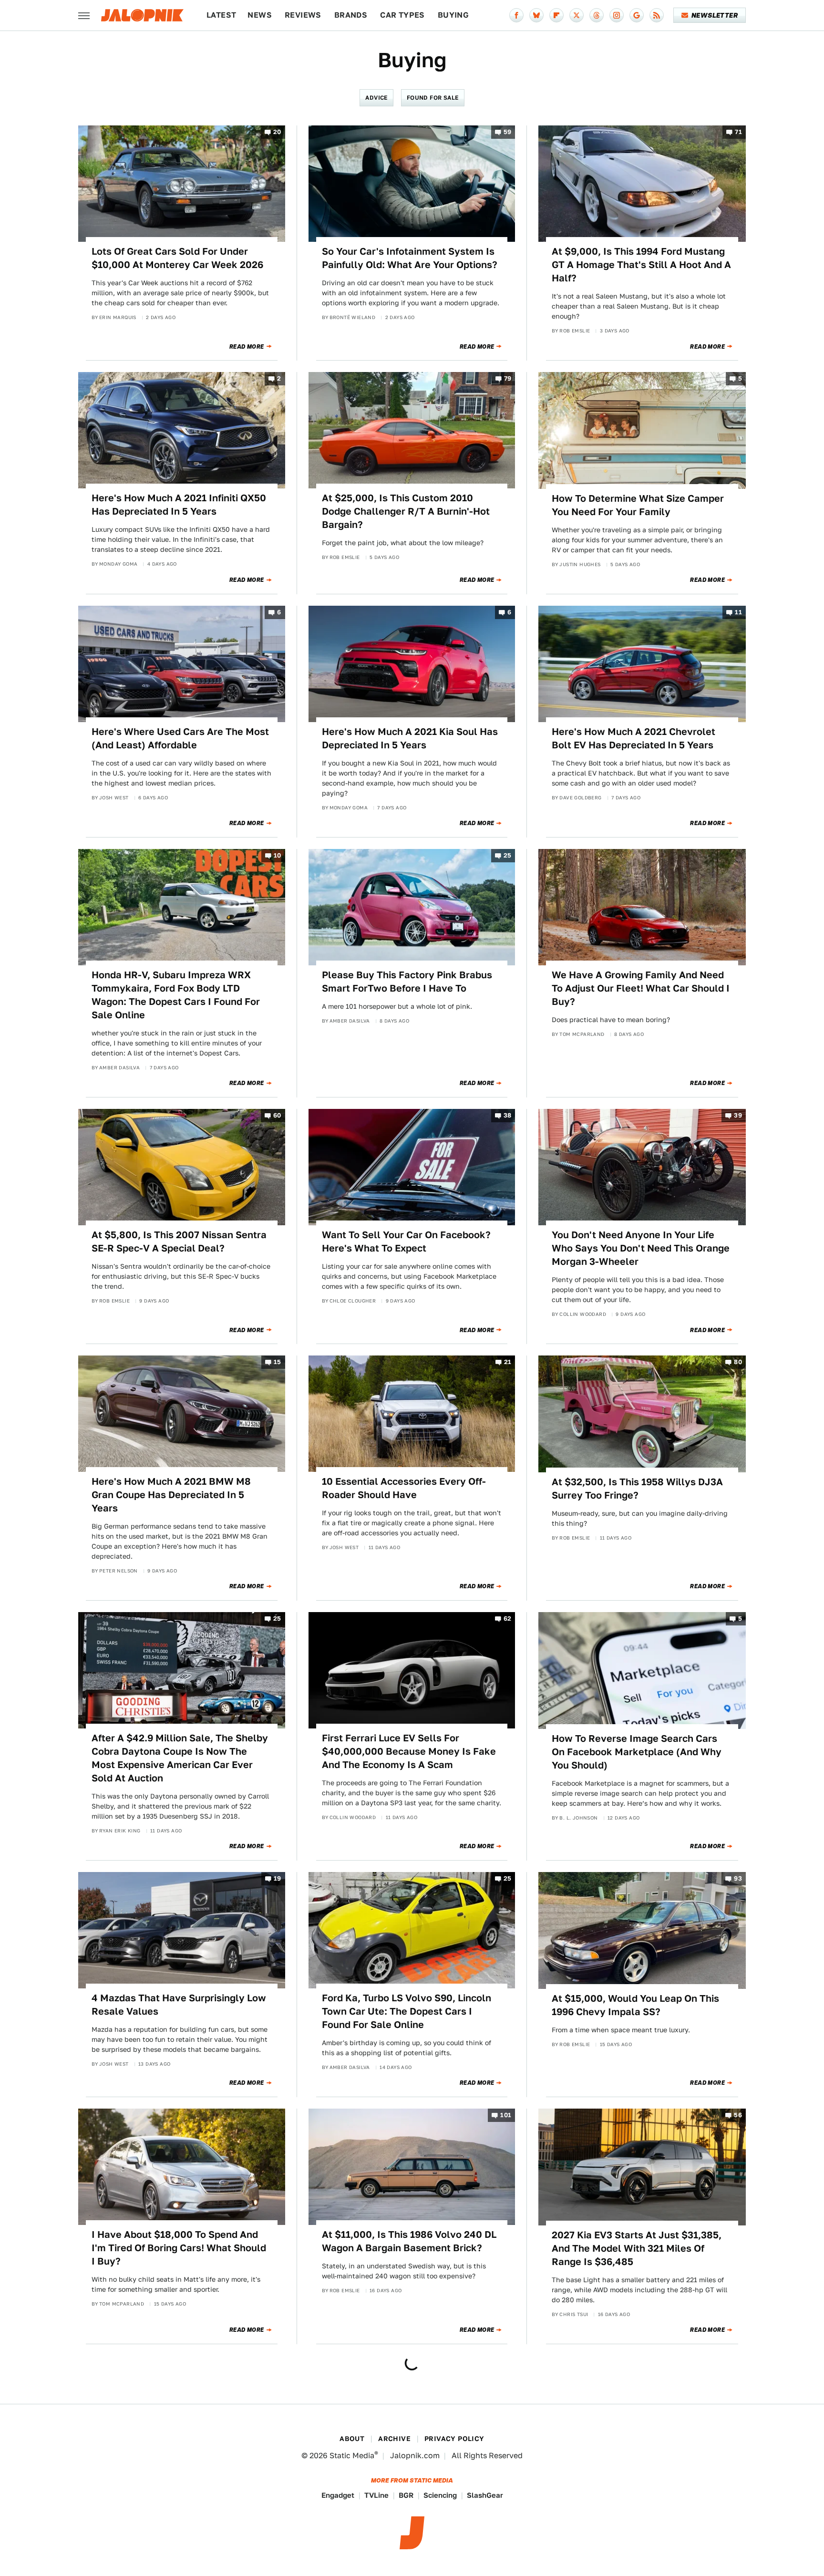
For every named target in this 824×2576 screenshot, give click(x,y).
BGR (406, 2495)
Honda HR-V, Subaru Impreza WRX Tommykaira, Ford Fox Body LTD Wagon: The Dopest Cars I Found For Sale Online (176, 995)
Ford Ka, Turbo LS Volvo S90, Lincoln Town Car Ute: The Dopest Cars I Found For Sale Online (407, 2011)
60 (277, 1115)
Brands (351, 15)
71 (738, 132)
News (260, 15)
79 (508, 379)
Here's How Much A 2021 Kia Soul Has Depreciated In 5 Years (410, 738)
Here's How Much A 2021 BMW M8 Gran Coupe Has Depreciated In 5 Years (171, 1495)
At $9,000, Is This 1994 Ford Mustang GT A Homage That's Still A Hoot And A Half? (641, 265)
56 (738, 2116)
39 (738, 1115)
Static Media (352, 2456)
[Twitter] (577, 15)
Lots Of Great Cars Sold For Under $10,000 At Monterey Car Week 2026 (177, 258)
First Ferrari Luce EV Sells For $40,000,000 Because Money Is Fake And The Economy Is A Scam (409, 1751)
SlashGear (485, 2495)
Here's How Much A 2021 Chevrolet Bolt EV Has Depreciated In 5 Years (633, 738)
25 (508, 855)
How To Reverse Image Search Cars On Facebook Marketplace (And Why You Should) (637, 1752)
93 (738, 1879)
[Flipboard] (556, 15)
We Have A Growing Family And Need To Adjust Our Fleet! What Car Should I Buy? (641, 988)
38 (508, 1115)
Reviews (303, 15)
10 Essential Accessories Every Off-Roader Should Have (404, 1488)
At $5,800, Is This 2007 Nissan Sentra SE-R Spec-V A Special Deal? (179, 1241)
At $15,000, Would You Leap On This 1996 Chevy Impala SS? (635, 2005)
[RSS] (657, 15)
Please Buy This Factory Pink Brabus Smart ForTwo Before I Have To (407, 982)
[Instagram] (617, 15)
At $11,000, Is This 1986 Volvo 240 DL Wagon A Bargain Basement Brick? (409, 2241)
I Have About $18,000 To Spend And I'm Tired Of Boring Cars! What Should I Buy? (179, 2248)
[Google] (637, 15)
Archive (394, 2439)
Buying (453, 15)
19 (278, 1879)
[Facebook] (516, 15)
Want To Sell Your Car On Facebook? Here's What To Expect (406, 1241)
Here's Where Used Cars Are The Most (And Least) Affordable (180, 738)
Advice (376, 98)
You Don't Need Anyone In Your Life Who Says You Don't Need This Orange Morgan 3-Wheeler (641, 1248)
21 (508, 1362)
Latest (221, 15)
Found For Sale (433, 98)
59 (508, 132)
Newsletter (715, 15)
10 (278, 855)
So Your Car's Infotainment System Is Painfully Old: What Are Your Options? (410, 258)
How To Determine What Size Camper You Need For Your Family (638, 505)
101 (506, 2116)
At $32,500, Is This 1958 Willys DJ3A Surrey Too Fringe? (637, 1489)
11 (738, 612)
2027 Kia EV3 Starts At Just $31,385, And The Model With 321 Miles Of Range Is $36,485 (637, 2248)
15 (278, 1362)
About (352, 2439)
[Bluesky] (536, 15)
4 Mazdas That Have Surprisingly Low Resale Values (179, 2005)
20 (277, 132)
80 (738, 1362)
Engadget (338, 2495)
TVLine (376, 2495)
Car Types (402, 15)
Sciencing (440, 2495)
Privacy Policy (454, 2439)
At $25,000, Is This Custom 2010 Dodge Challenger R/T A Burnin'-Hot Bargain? (406, 511)
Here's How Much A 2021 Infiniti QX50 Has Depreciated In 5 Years (179, 505)
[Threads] (597, 15)
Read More (247, 347)
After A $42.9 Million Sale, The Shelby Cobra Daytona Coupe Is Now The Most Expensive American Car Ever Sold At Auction (180, 1758)
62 (508, 1619)
